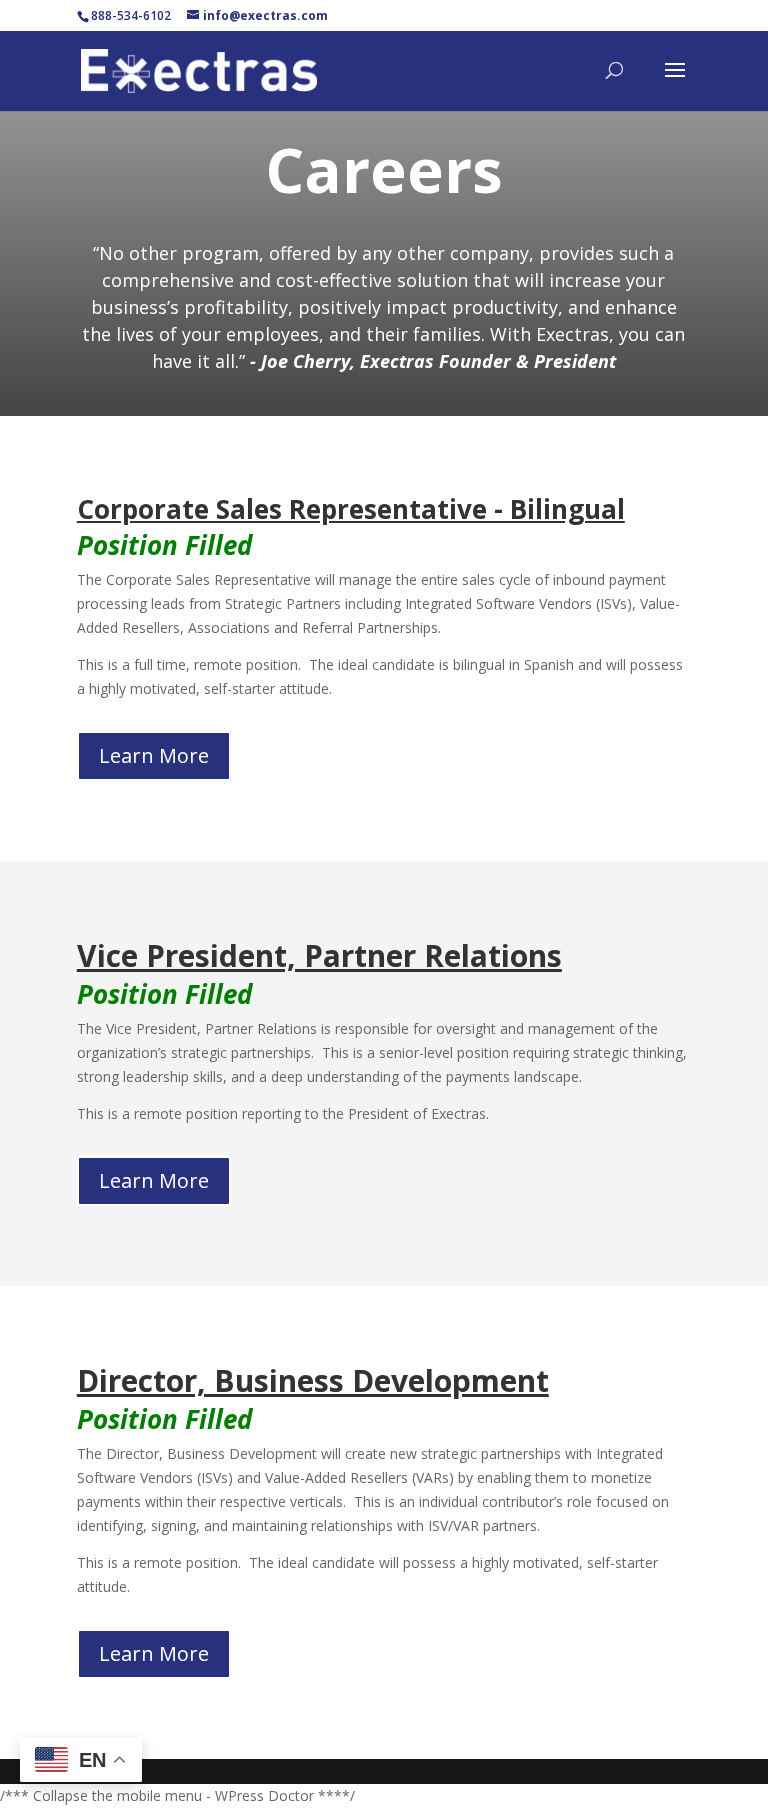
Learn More (154, 755)
